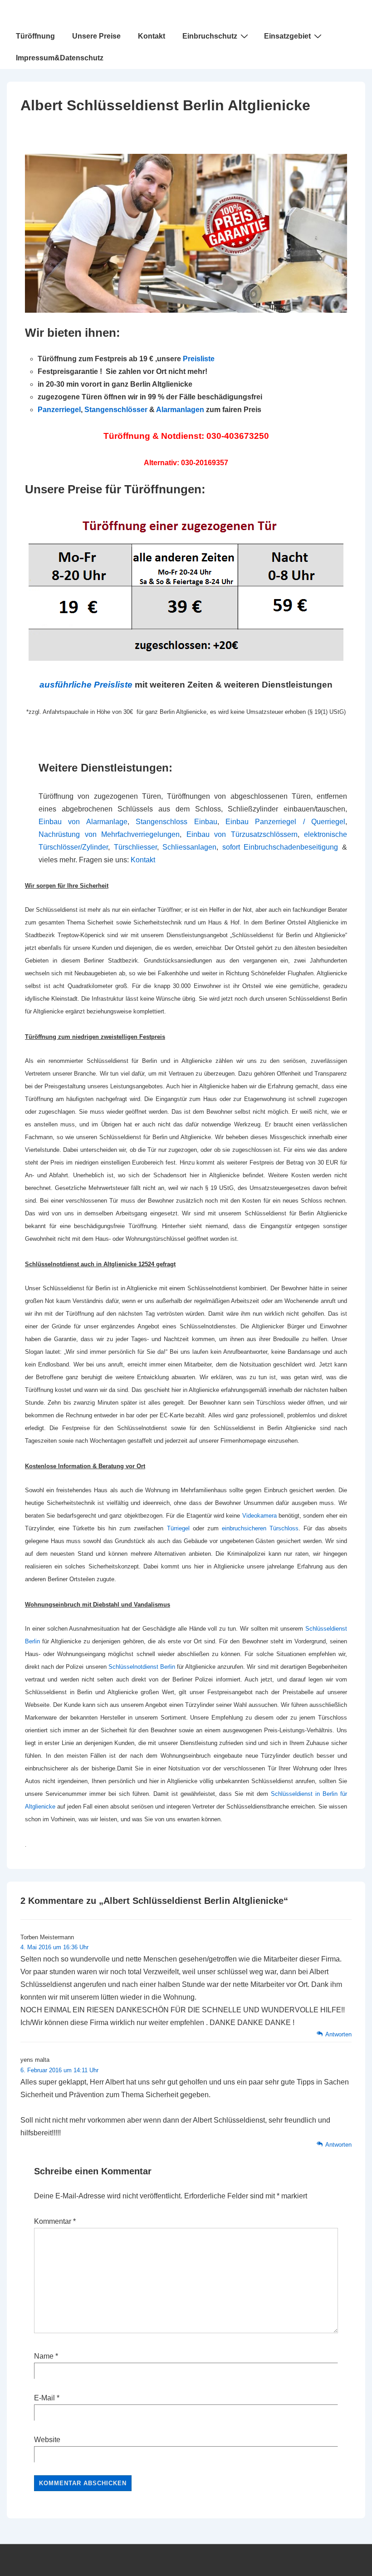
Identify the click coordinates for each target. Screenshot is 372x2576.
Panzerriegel (59, 410)
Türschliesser (135, 847)
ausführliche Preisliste (86, 685)
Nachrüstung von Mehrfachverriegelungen (109, 834)
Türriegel (178, 1528)
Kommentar (55, 2221)
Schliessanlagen (189, 847)
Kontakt (152, 36)
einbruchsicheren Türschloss (260, 1528)
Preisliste (199, 359)
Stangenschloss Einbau (176, 822)
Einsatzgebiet (287, 36)
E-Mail (44, 2398)
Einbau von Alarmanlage (83, 822)
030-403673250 (238, 436)
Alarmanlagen (180, 410)
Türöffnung (35, 36)
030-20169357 (205, 463)
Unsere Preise (96, 36)
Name (44, 2356)
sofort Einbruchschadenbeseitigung (280, 847)
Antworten (338, 2034)
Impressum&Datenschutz (60, 58)
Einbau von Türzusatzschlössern (242, 834)
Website (47, 2440)
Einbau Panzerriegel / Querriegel (285, 822)
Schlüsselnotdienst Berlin (142, 1667)
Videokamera (260, 1516)
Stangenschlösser (116, 410)
